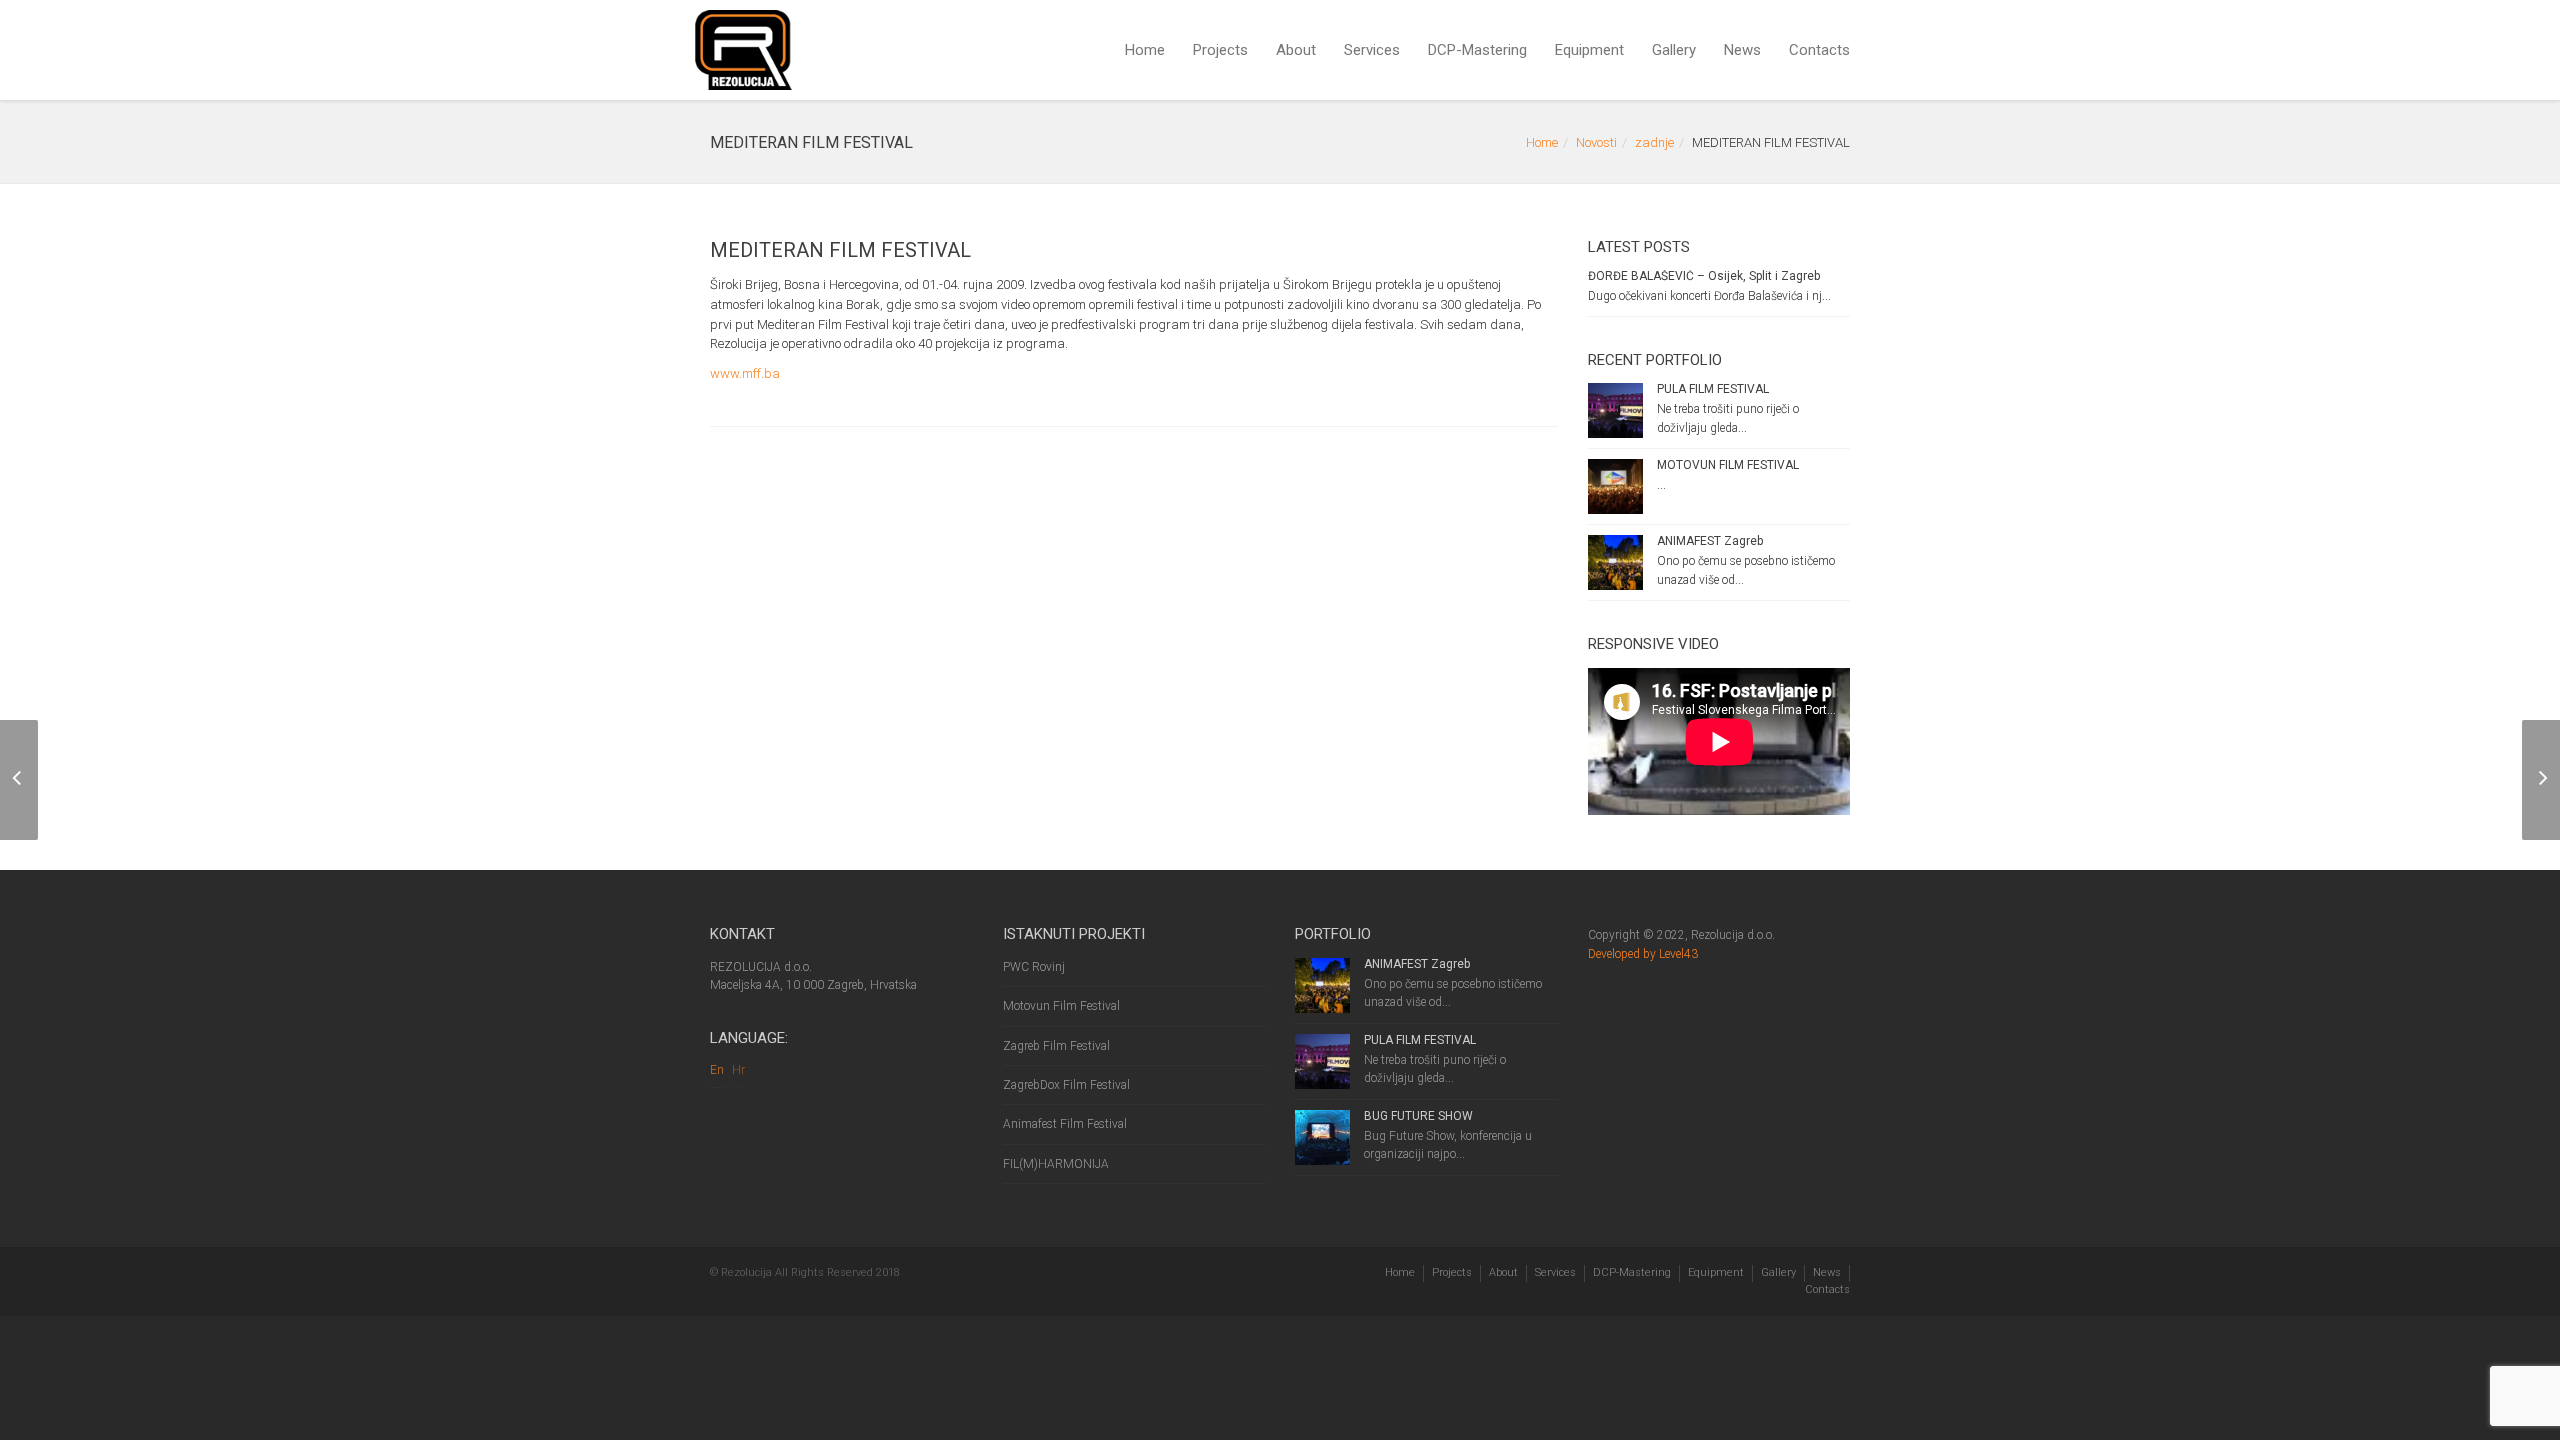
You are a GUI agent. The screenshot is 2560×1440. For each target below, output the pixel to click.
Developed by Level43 (1643, 954)
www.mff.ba (745, 373)
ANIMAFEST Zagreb (1710, 541)
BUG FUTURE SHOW (1418, 1116)
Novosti (1596, 142)
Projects (1220, 50)
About (1296, 50)
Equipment (1589, 50)
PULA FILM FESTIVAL (1713, 389)
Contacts (1819, 50)
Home (1145, 50)
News (1742, 50)
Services (1372, 50)
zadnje (1654, 142)
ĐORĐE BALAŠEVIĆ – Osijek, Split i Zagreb (1704, 276)
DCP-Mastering (1477, 50)
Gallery (1674, 50)
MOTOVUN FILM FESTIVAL (1728, 465)
